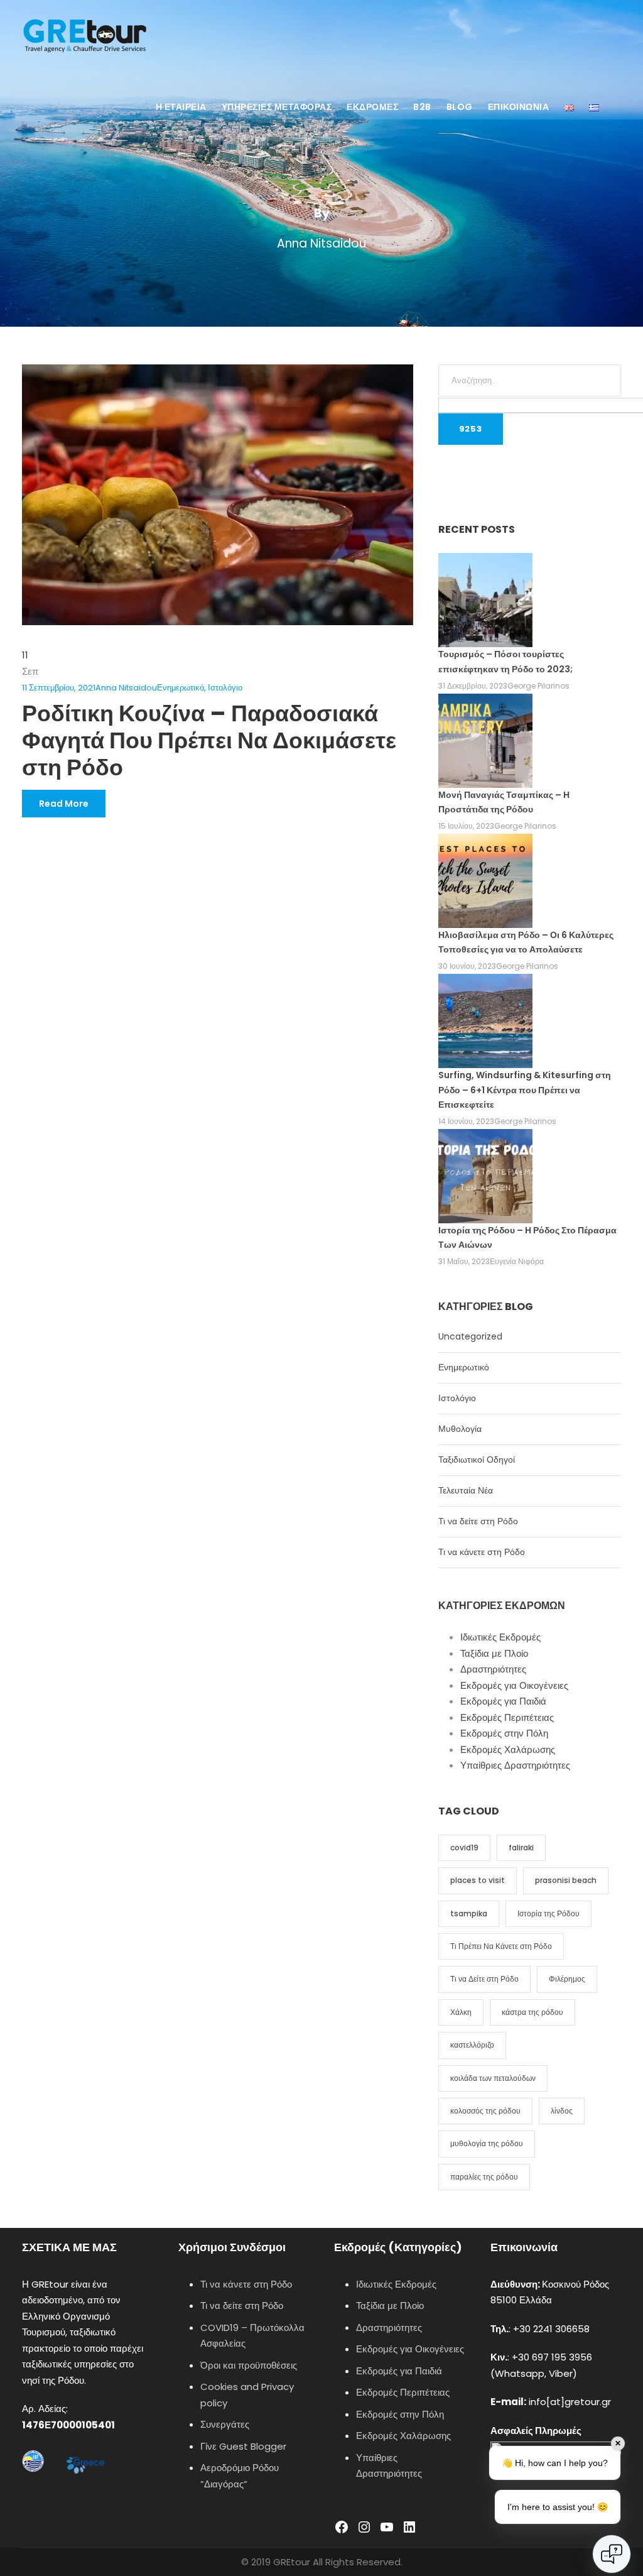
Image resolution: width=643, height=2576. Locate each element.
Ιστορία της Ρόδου (548, 1913)
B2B (422, 107)
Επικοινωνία (519, 107)
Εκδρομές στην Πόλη (504, 1733)
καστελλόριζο (472, 2045)
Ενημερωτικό (181, 688)
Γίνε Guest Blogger (243, 2446)
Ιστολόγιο (225, 688)
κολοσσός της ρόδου (485, 2111)
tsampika (469, 1913)
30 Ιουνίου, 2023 (467, 966)
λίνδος (562, 2111)
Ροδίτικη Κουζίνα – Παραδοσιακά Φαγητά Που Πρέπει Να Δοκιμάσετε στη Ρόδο (209, 740)
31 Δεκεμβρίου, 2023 (473, 686)
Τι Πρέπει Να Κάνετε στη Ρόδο (501, 1946)
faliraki (521, 1847)
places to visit (478, 1880)
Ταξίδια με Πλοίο (494, 1653)
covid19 (464, 1847)
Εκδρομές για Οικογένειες (514, 1685)
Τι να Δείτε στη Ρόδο (484, 1979)
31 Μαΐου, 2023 (464, 1261)
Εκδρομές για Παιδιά (503, 1701)
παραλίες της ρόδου (484, 2177)
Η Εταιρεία (181, 107)
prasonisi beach (566, 1880)
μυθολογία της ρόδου (487, 2143)
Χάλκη (461, 2012)
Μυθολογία (460, 1429)
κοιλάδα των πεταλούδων (493, 2078)
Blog (460, 107)
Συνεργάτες (225, 2424)
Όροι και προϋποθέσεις (249, 2365)
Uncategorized (470, 1336)
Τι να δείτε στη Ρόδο (478, 1521)
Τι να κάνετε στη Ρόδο (482, 1552)
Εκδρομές (372, 107)
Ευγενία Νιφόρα (517, 1261)
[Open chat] (612, 2554)
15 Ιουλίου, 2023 (466, 826)
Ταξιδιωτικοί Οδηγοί (477, 1460)
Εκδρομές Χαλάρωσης (508, 1749)
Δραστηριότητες (493, 1669)
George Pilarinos (538, 686)
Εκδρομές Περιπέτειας (507, 1717)
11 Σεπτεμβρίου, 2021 (59, 688)
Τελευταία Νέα (466, 1490)
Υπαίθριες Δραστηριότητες (515, 1765)
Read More (64, 804)
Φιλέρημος (567, 1979)
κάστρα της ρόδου (532, 2012)
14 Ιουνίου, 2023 (466, 1121)
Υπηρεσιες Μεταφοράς (277, 107)
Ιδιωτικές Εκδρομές (500, 1637)
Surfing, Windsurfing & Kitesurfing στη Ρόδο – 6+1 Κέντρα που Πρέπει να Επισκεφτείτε (525, 1090)
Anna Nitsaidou (126, 688)
